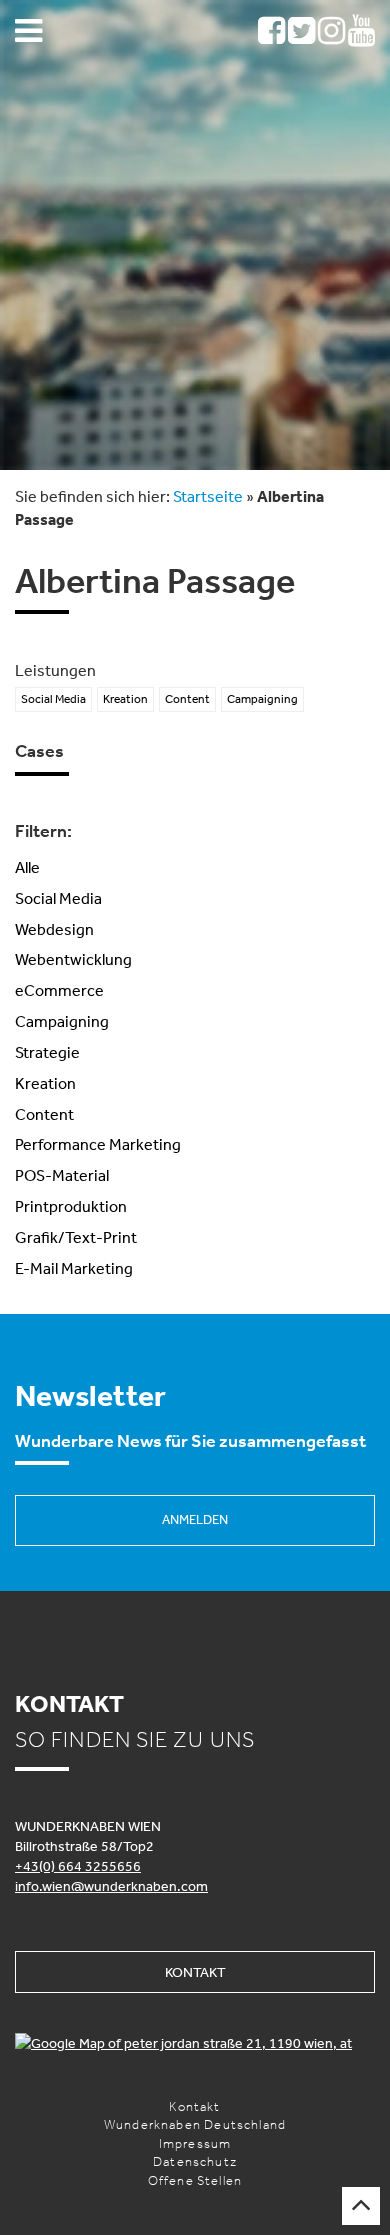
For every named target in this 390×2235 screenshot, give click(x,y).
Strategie (47, 1052)
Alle (27, 867)
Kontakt (195, 1972)
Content (44, 1114)
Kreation (45, 1083)
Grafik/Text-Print (76, 1237)
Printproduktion (71, 1206)
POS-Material (62, 1175)
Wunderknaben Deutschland (195, 2124)
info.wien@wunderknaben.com (111, 1886)
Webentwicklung (73, 959)
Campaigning (62, 1021)
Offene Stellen (195, 2180)
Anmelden (195, 1519)
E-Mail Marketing (74, 1268)
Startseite (208, 496)
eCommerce (59, 990)
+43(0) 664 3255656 (78, 1866)
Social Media (58, 898)
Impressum (195, 2143)
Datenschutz (195, 2161)
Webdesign (54, 929)
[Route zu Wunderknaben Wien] (195, 2043)
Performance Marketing (98, 1144)
